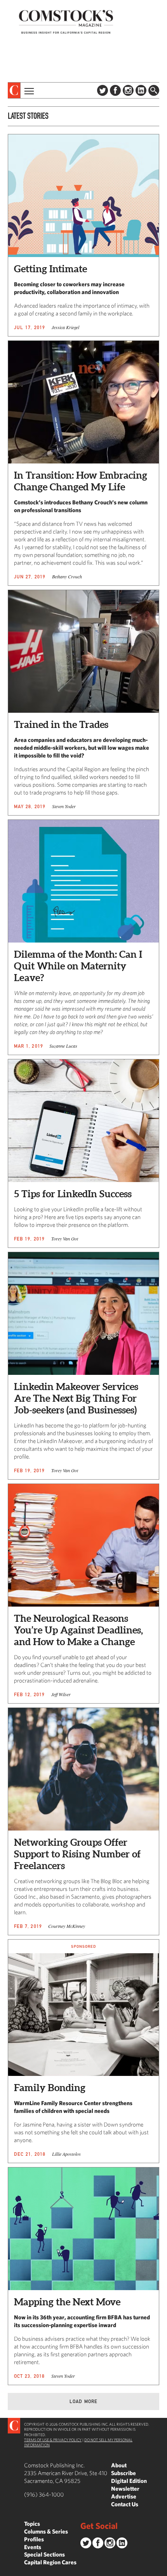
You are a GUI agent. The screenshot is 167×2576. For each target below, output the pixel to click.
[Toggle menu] (28, 90)
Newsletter (125, 2489)
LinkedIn (141, 90)
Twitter (103, 90)
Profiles (34, 2539)
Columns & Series (46, 2531)
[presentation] (14, 90)
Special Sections (44, 2554)
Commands (6, 2570)
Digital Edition (129, 2481)
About (119, 2465)
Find (154, 90)
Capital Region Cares (50, 2562)
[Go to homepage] (66, 22)
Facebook (115, 90)
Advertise (124, 2496)
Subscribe (124, 2473)
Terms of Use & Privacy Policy (53, 2440)
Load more (84, 2401)
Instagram (128, 90)
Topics (32, 2524)
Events (33, 2547)
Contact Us (125, 2504)
